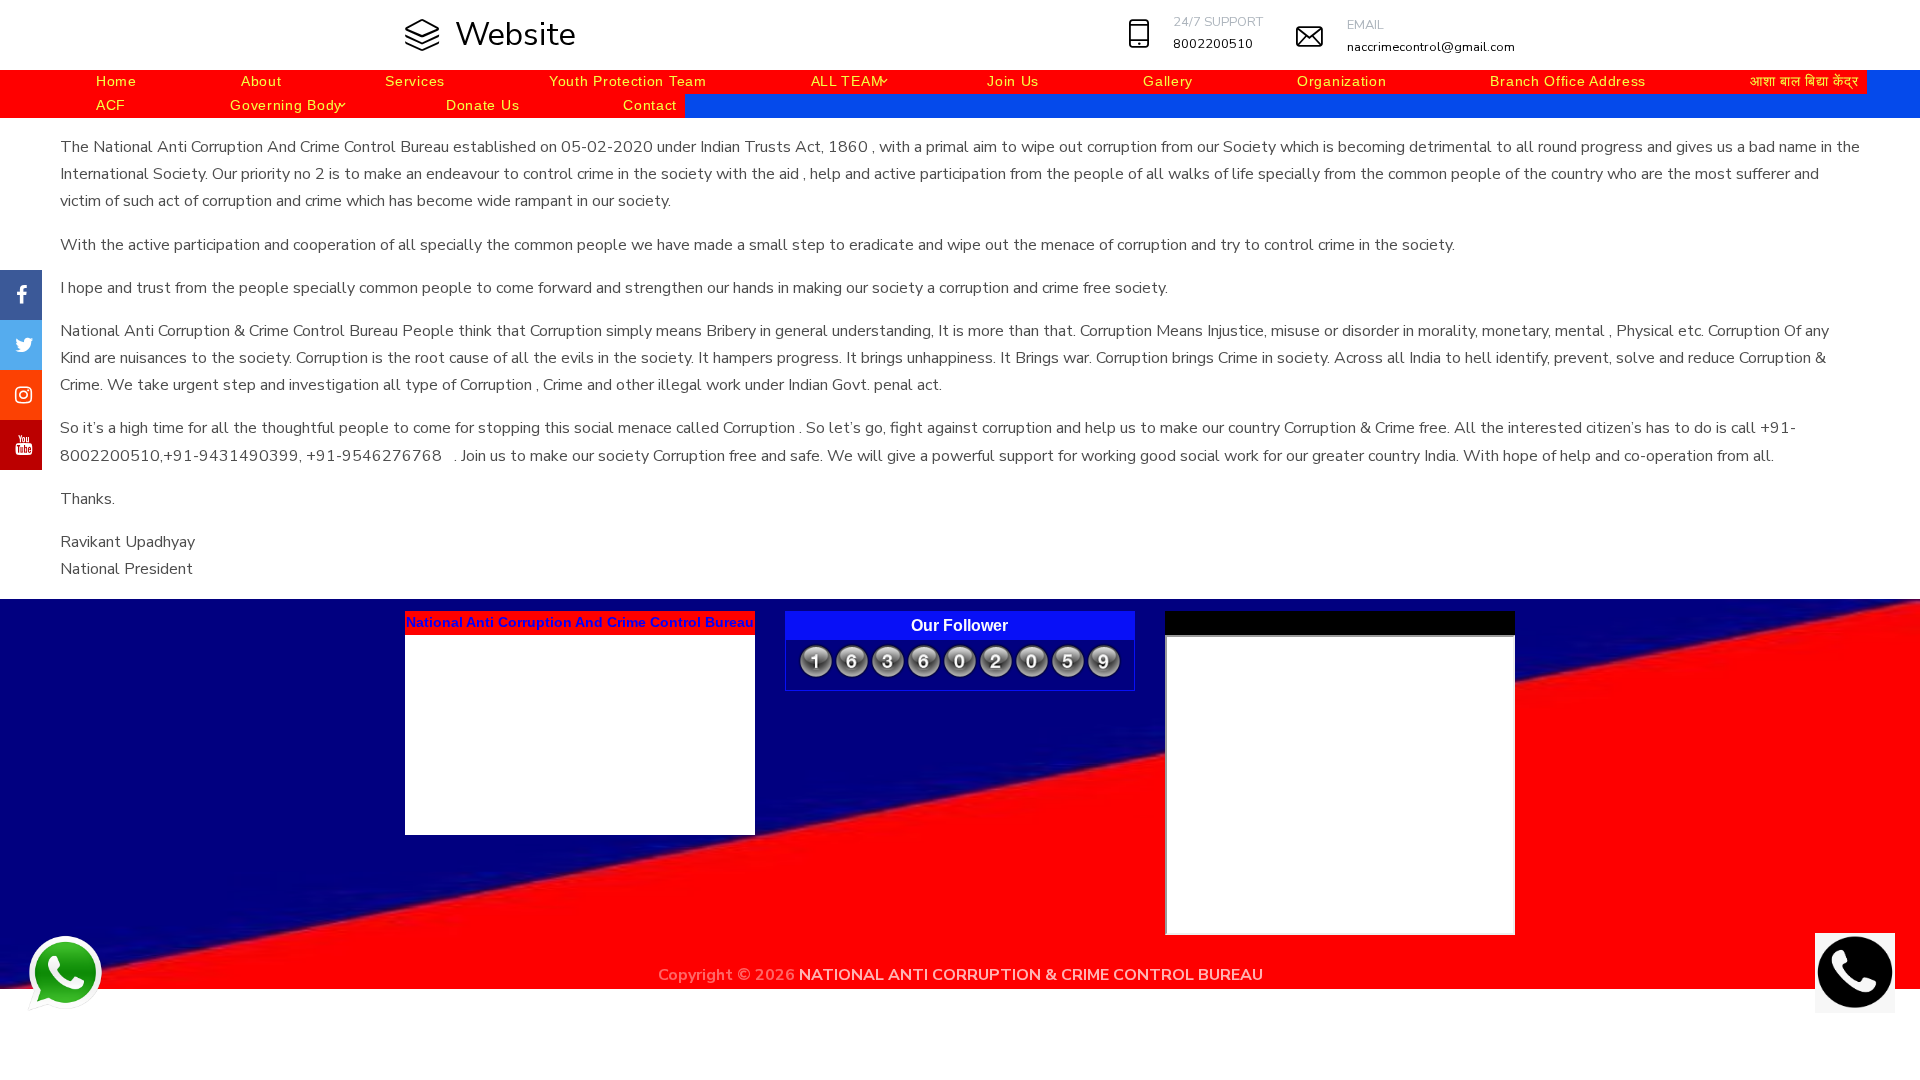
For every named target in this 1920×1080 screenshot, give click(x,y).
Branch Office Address (1568, 81)
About (261, 81)
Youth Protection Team (628, 81)
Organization (1341, 81)
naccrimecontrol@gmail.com (1431, 47)
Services (415, 81)
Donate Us (482, 105)
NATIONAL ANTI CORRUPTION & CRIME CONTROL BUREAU (1031, 975)
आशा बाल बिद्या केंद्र (1804, 81)
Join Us (1013, 81)
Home (116, 81)
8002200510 (1213, 44)
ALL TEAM (847, 81)
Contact (650, 105)
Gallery (1168, 81)
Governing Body (286, 105)
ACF (111, 105)
